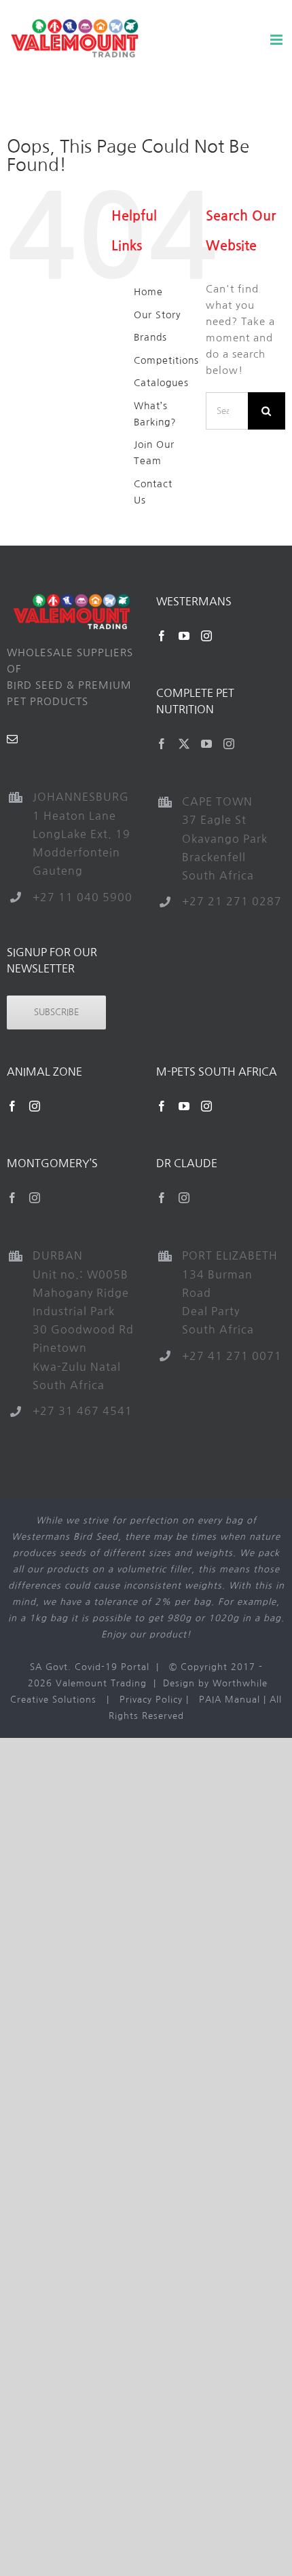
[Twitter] (184, 744)
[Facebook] (162, 636)
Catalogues (161, 383)
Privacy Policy (151, 1700)
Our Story (158, 315)
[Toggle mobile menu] (278, 40)
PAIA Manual (230, 1700)
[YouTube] (184, 636)
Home (148, 292)
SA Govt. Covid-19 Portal (90, 1667)
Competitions (166, 360)
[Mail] (13, 739)
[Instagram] (207, 636)
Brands (150, 337)
